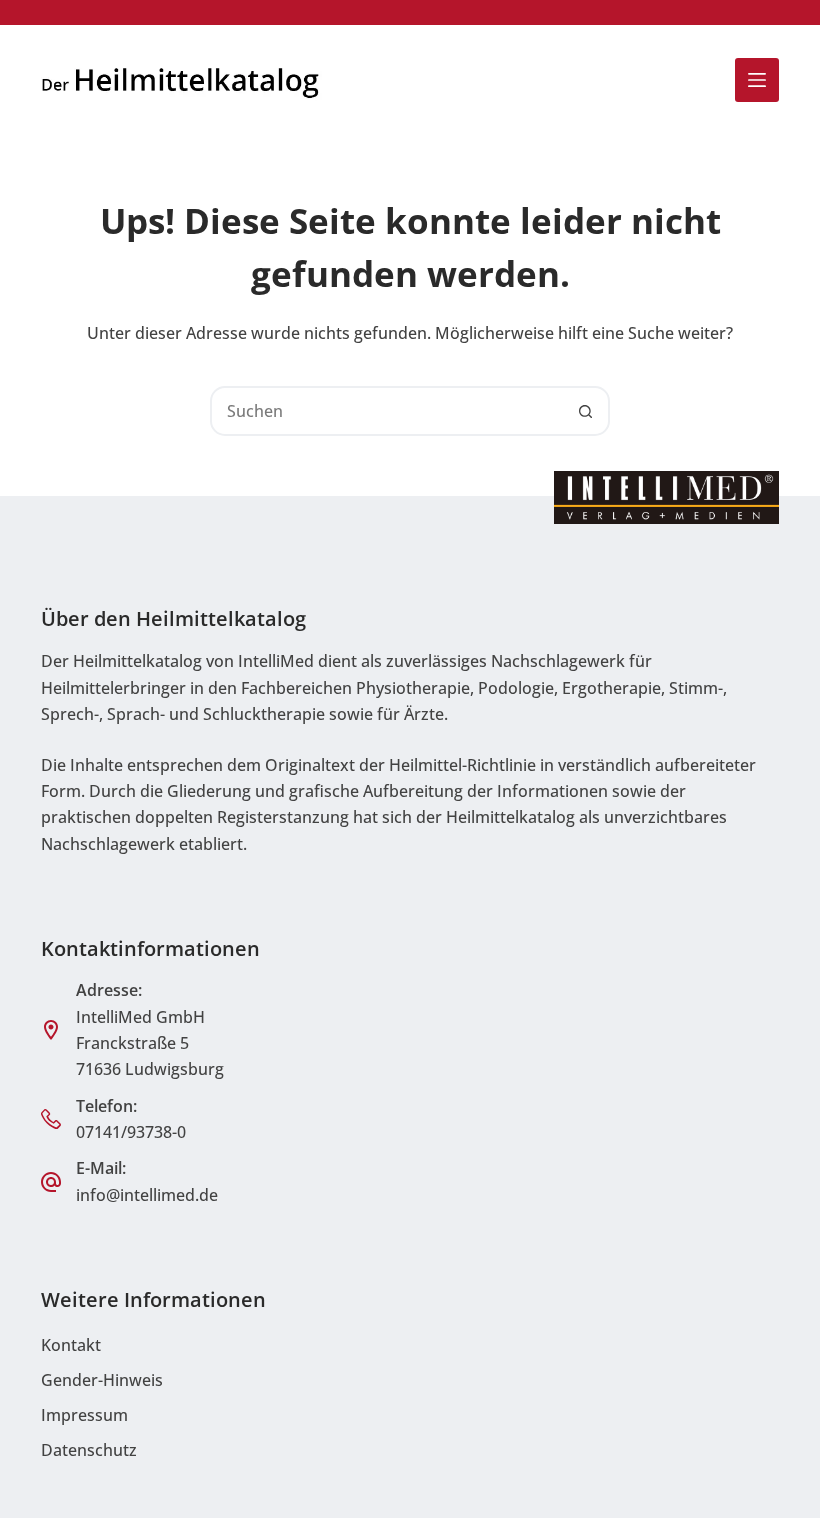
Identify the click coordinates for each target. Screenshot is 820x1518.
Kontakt (71, 1345)
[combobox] (387, 411)
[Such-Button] (585, 411)
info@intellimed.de (147, 1195)
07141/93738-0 (131, 1132)
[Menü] (757, 80)
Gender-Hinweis (102, 1380)
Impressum (84, 1415)
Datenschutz (89, 1450)
